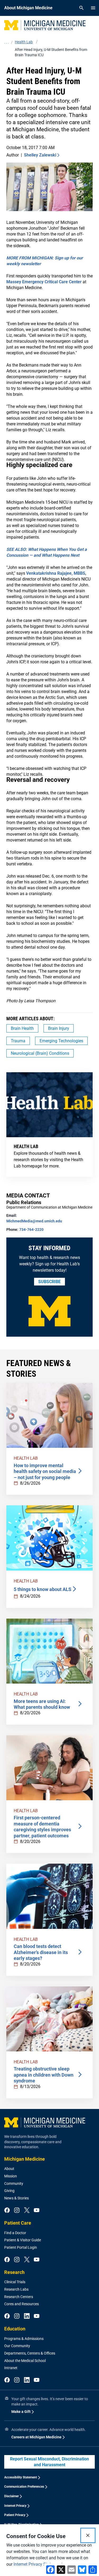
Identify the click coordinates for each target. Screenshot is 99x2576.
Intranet (11, 2368)
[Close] (88, 2535)
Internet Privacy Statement (38, 2564)
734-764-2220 (31, 1230)
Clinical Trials (15, 2282)
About (9, 2169)
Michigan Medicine (25, 2159)
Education (15, 2329)
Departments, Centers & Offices (30, 2353)
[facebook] (7, 2211)
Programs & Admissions (24, 2339)
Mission (11, 2176)
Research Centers (19, 2297)
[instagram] (17, 2211)
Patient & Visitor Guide (23, 2240)
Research (14, 2272)
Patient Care (18, 2223)
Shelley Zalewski (40, 155)
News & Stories (16, 2198)
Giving (9, 2191)
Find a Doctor (15, 2233)
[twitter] (27, 2211)
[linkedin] (27, 2316)
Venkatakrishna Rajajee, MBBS (56, 573)
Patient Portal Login (21, 2247)
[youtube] (37, 2211)
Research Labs (16, 2289)
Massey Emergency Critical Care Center (44, 282)
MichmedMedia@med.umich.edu (34, 1221)
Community (14, 2183)
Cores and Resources (22, 2304)
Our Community (17, 2346)
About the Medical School (25, 2361)
